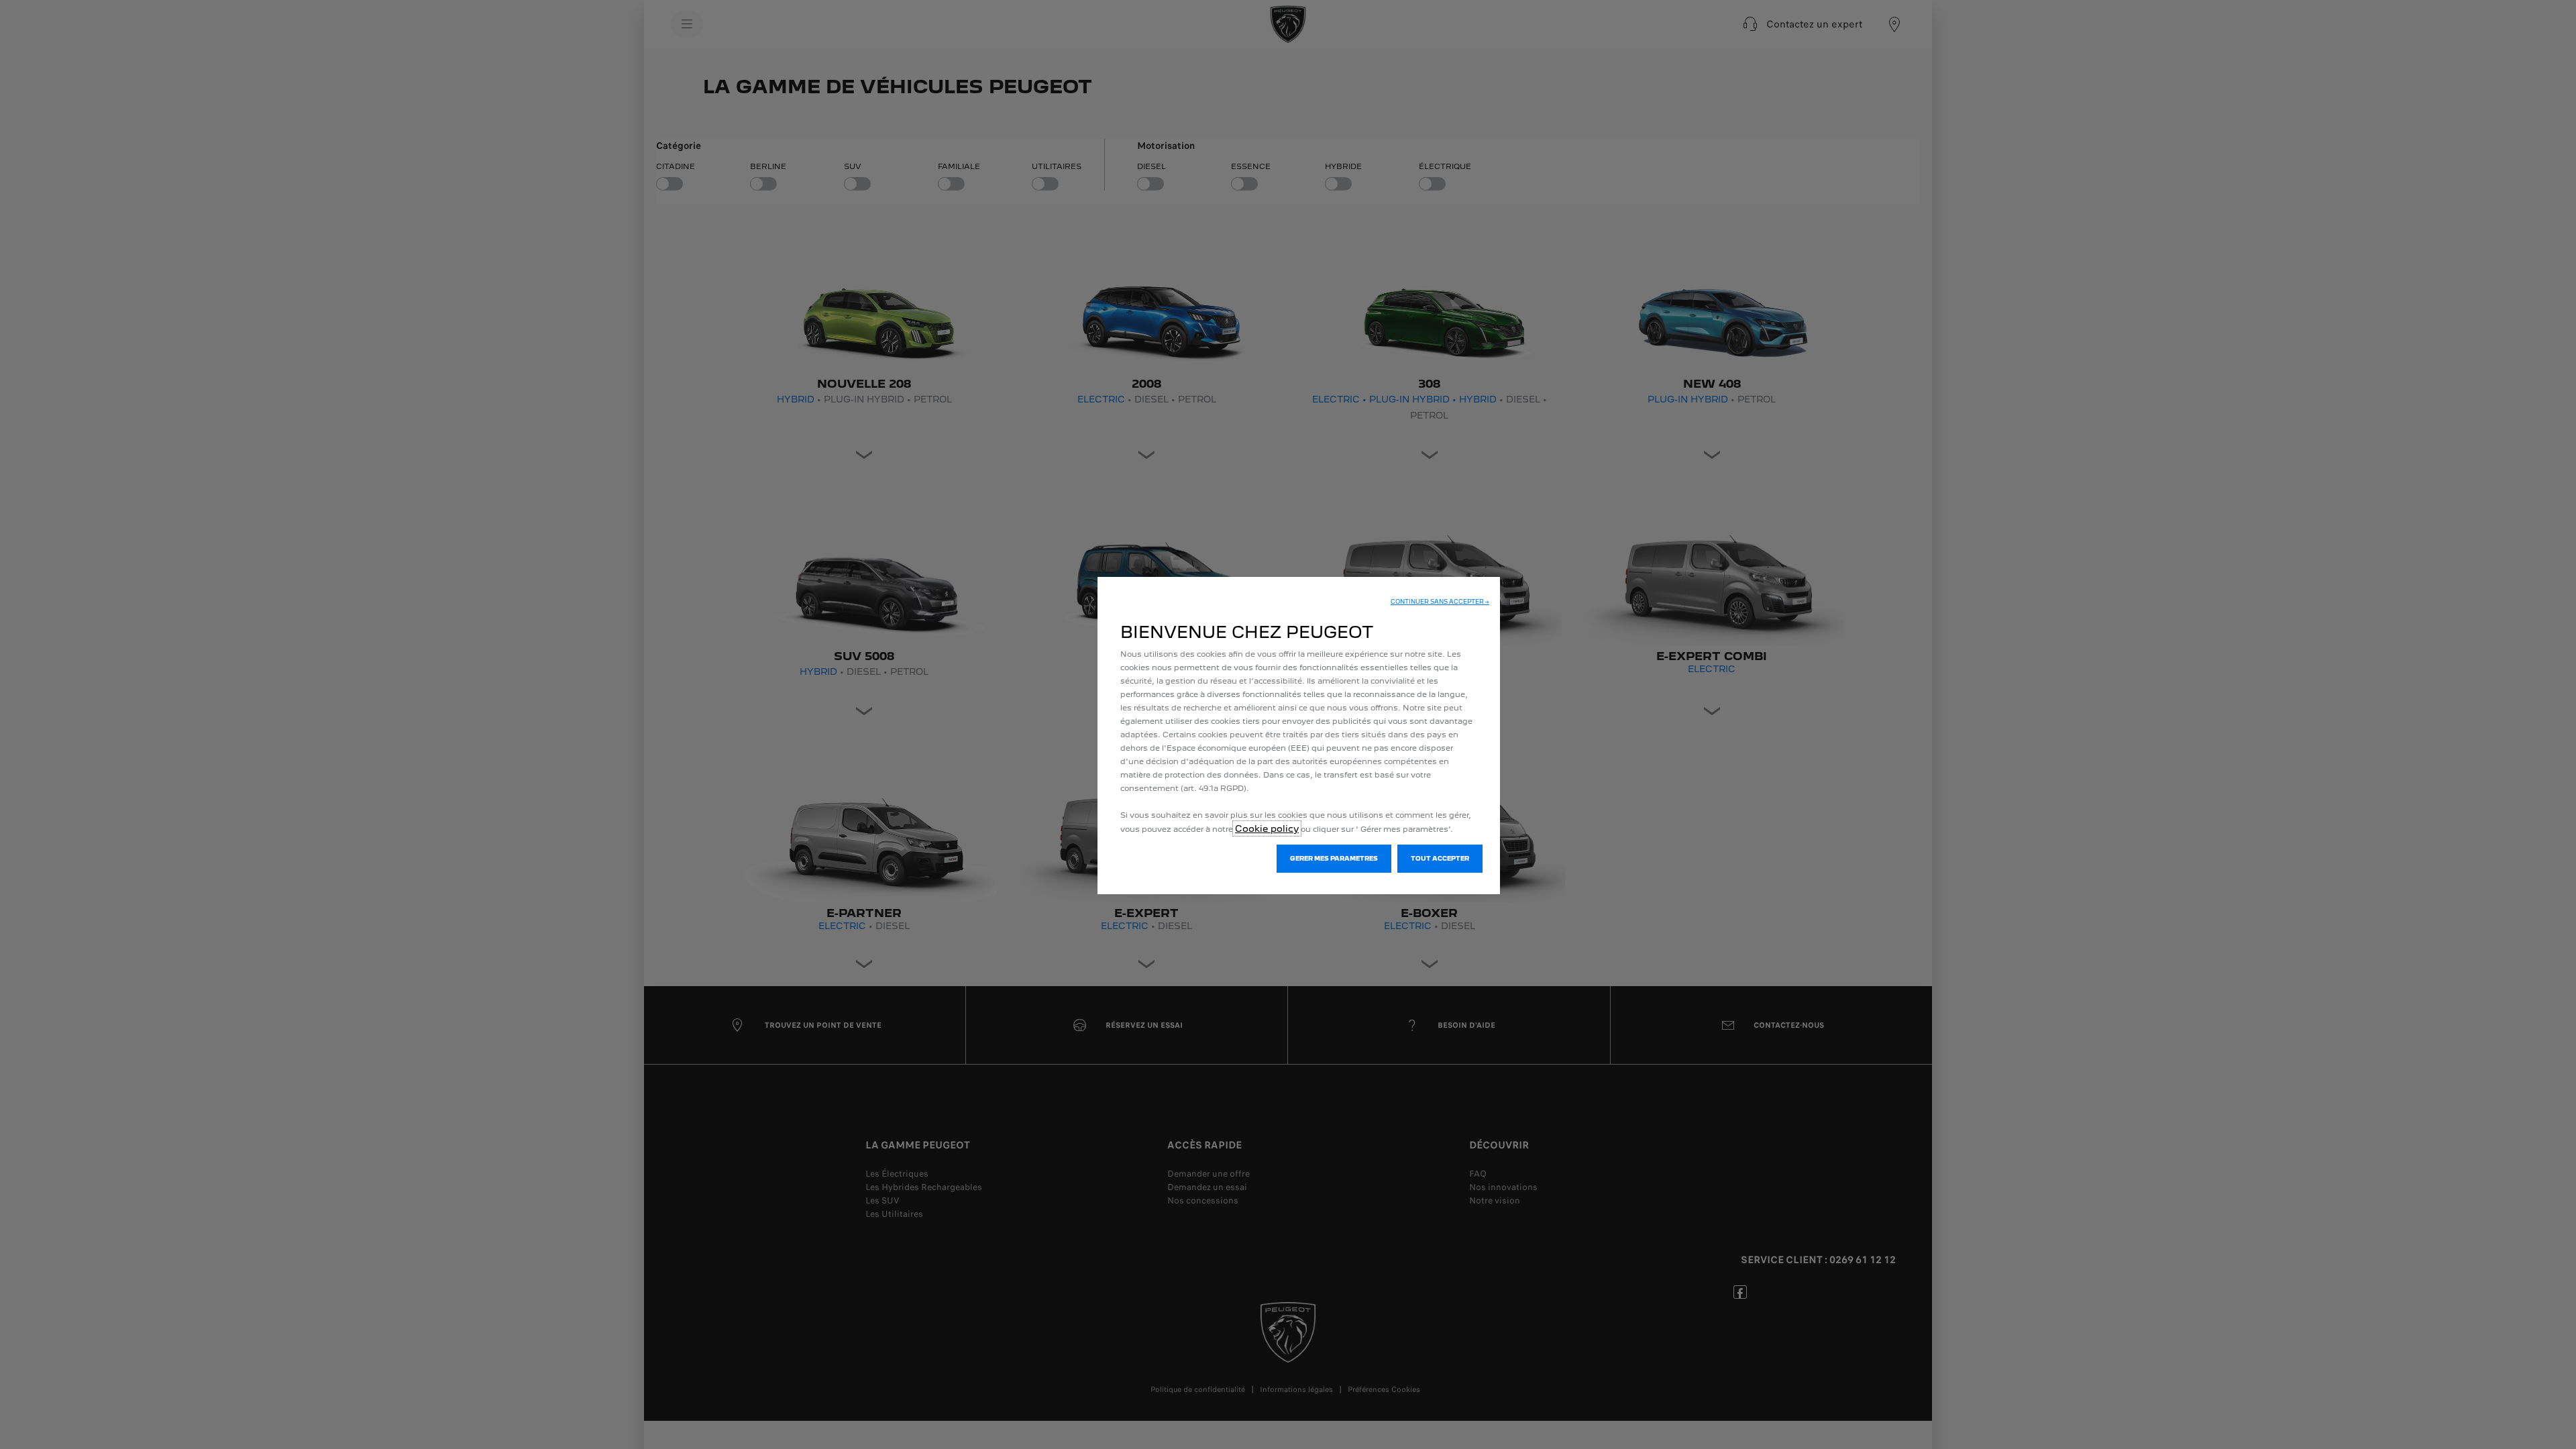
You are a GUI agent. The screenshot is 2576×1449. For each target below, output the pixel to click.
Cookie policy (1267, 828)
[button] (1440, 602)
